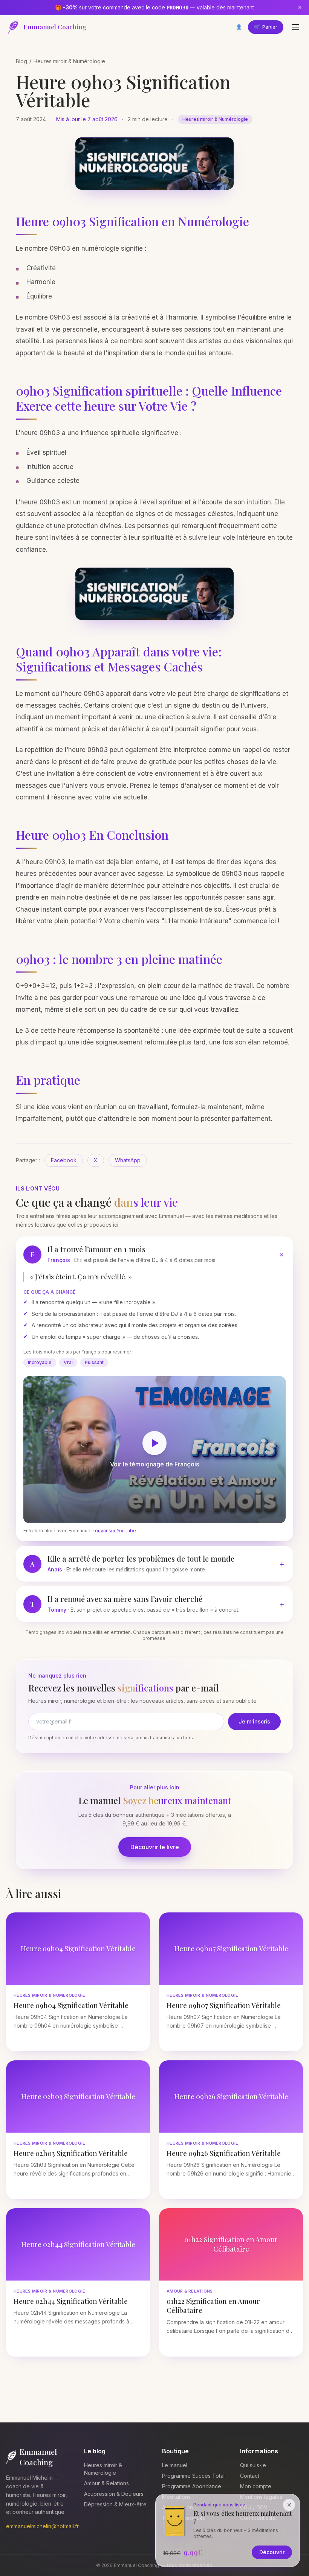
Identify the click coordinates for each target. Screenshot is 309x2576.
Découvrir (272, 2552)
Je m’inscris (254, 1721)
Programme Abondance (192, 2486)
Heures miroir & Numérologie (69, 61)
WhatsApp (128, 1160)
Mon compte (256, 2486)
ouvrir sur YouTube (115, 1531)
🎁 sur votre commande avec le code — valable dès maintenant (154, 7)
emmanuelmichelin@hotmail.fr (42, 2526)
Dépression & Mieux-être (115, 2504)
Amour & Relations (106, 2483)
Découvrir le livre (155, 1847)
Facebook (64, 1160)
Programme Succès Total (193, 2476)
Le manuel (175, 2465)
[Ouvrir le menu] (295, 27)
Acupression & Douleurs (114, 2494)
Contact (250, 2476)
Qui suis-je (253, 2465)
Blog (21, 61)
